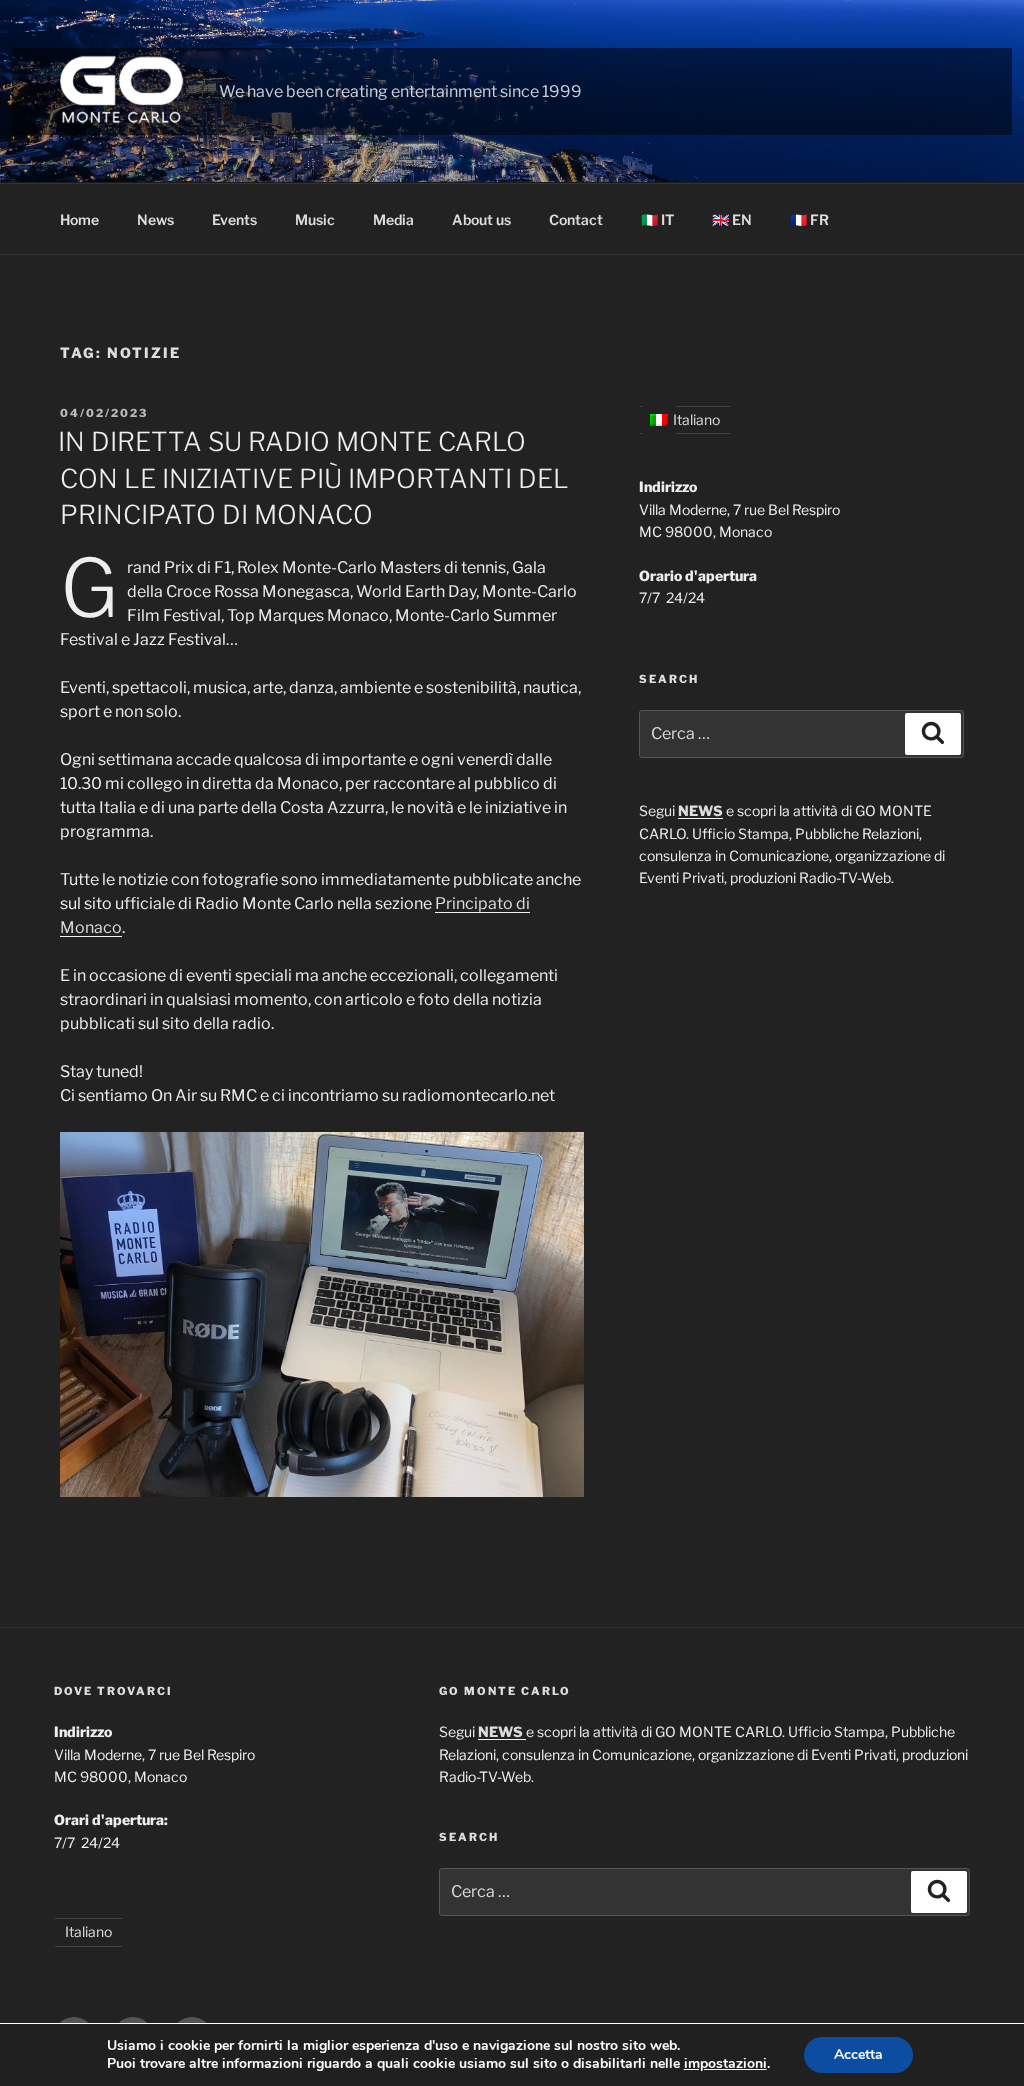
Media (393, 219)
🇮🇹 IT (657, 219)
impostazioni (725, 2064)
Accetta (858, 2054)
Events (234, 219)
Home (79, 219)
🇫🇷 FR (809, 219)
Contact (576, 219)
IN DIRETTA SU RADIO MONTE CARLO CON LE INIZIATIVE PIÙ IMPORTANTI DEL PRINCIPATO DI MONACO (313, 478)
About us (481, 219)
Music (315, 219)
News (155, 219)
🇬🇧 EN (732, 219)
